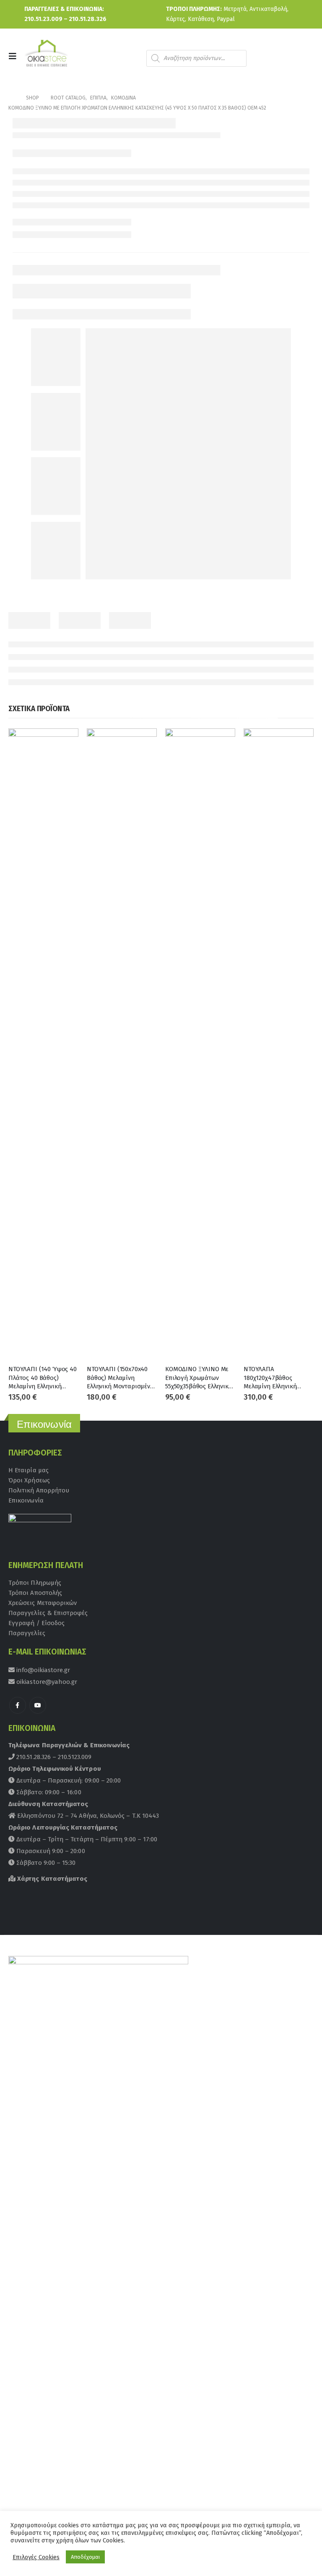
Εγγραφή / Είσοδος (36, 1623)
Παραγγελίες (27, 1633)
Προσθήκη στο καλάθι (65, 742)
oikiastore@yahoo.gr (46, 1682)
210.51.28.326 (88, 19)
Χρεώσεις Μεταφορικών (43, 1603)
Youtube (38, 1705)
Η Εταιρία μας (29, 1470)
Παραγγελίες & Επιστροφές (48, 1613)
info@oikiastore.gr (42, 1670)
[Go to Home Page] (11, 98)
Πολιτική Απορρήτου (39, 1490)
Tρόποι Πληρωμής (35, 1583)
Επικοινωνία (26, 1500)
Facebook (18, 1705)
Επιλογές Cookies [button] (36, 2557)
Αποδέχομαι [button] (85, 2557)
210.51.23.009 (43, 19)
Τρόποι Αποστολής (35, 1593)
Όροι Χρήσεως (29, 1480)
